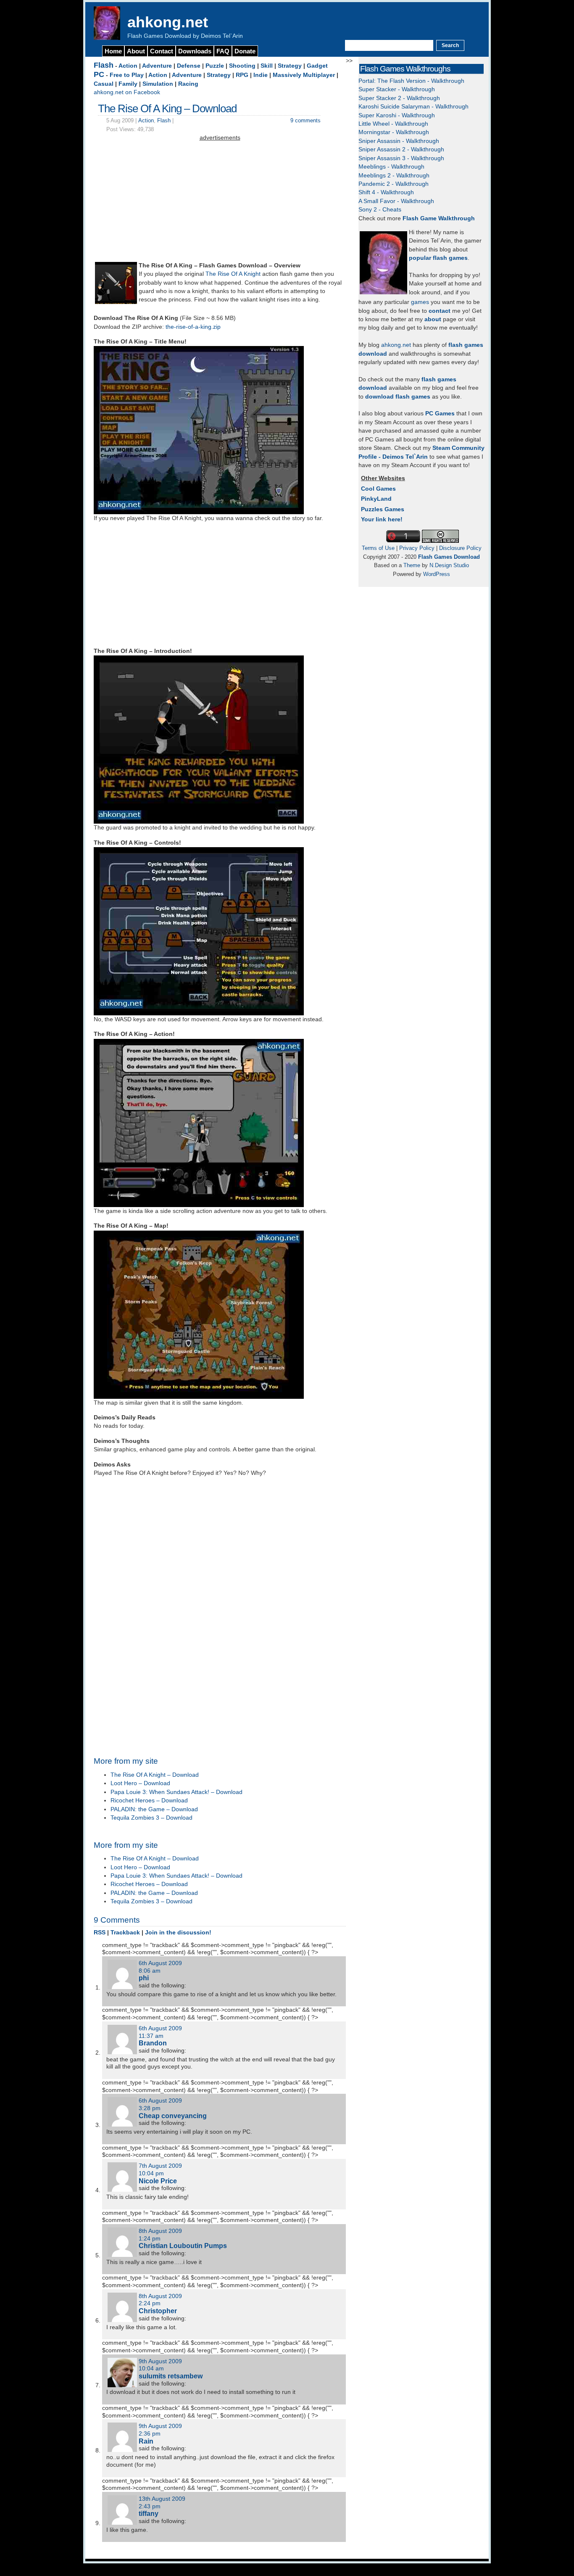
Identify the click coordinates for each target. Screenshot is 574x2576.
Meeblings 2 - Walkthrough (394, 176)
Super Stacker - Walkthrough (397, 89)
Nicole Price (158, 2181)
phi (144, 1978)
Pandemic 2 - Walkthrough (394, 184)
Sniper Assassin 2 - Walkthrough (401, 149)
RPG (242, 75)
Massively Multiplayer (304, 75)
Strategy (290, 66)
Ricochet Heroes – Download (149, 1801)
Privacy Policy (417, 548)
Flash (104, 65)
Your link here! (382, 519)
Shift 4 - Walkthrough (386, 192)
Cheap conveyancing (173, 2116)
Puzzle (215, 66)
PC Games (440, 413)
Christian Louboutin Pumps (183, 2246)
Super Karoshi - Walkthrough (397, 115)
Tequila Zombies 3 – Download (151, 1818)
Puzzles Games (383, 509)
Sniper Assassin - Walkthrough (399, 141)
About (136, 51)
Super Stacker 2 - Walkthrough (399, 98)
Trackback (125, 1933)
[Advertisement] (220, 201)
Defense (189, 66)
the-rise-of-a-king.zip (193, 327)
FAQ (223, 51)
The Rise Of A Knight (233, 274)
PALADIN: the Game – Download (154, 1809)
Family (128, 84)
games (420, 302)
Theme (412, 565)
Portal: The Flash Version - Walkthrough (411, 81)
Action (128, 66)
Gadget (317, 66)
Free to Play (127, 75)
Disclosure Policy (460, 548)
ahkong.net (168, 22)
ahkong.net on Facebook (127, 92)
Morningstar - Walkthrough (394, 132)
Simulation (158, 84)
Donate (245, 51)
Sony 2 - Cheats (380, 210)
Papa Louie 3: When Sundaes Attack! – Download (176, 1792)
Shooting (242, 66)
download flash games (398, 397)
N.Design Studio (449, 565)
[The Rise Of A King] (116, 302)
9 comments (305, 120)
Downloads (195, 51)
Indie (261, 75)
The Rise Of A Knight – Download (155, 1775)
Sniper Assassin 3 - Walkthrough (401, 158)
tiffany (149, 2513)
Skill (267, 66)
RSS (100, 1933)
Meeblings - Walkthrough (391, 167)
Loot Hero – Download (140, 1783)
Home (113, 51)
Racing (188, 84)
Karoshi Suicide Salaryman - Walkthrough (413, 107)
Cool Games (378, 489)
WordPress (437, 574)
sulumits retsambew (171, 2376)
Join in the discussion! (178, 1933)
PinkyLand (376, 499)
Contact (162, 51)
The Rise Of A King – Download (167, 108)
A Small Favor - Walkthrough (396, 201)
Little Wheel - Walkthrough (393, 124)
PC (99, 74)
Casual (104, 84)
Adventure (157, 66)
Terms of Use (378, 548)
